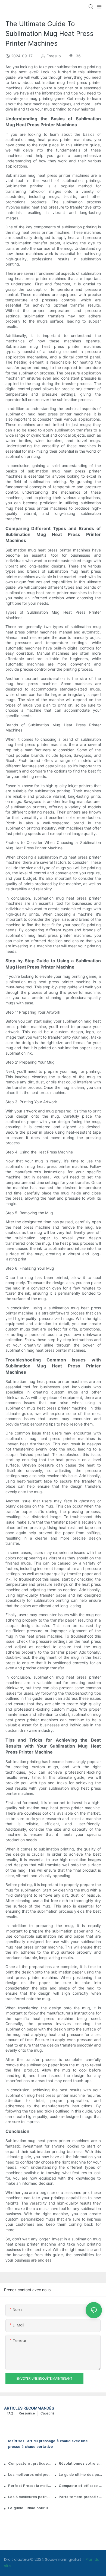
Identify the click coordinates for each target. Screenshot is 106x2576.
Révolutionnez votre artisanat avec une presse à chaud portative (80, 2464)
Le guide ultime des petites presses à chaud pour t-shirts (80, 2475)
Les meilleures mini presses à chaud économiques (30, 2475)
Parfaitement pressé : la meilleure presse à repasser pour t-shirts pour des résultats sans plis (80, 2497)
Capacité (47, 2413)
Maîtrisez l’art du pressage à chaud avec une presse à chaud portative (48, 2444)
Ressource (27, 2413)
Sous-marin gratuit (64, 2559)
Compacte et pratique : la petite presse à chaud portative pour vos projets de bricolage (30, 2464)
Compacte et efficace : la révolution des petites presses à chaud (80, 2486)
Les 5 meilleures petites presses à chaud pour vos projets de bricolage (30, 2497)
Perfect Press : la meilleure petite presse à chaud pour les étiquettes (30, 2486)
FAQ (10, 2413)
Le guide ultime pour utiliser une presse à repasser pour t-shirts (30, 2508)
